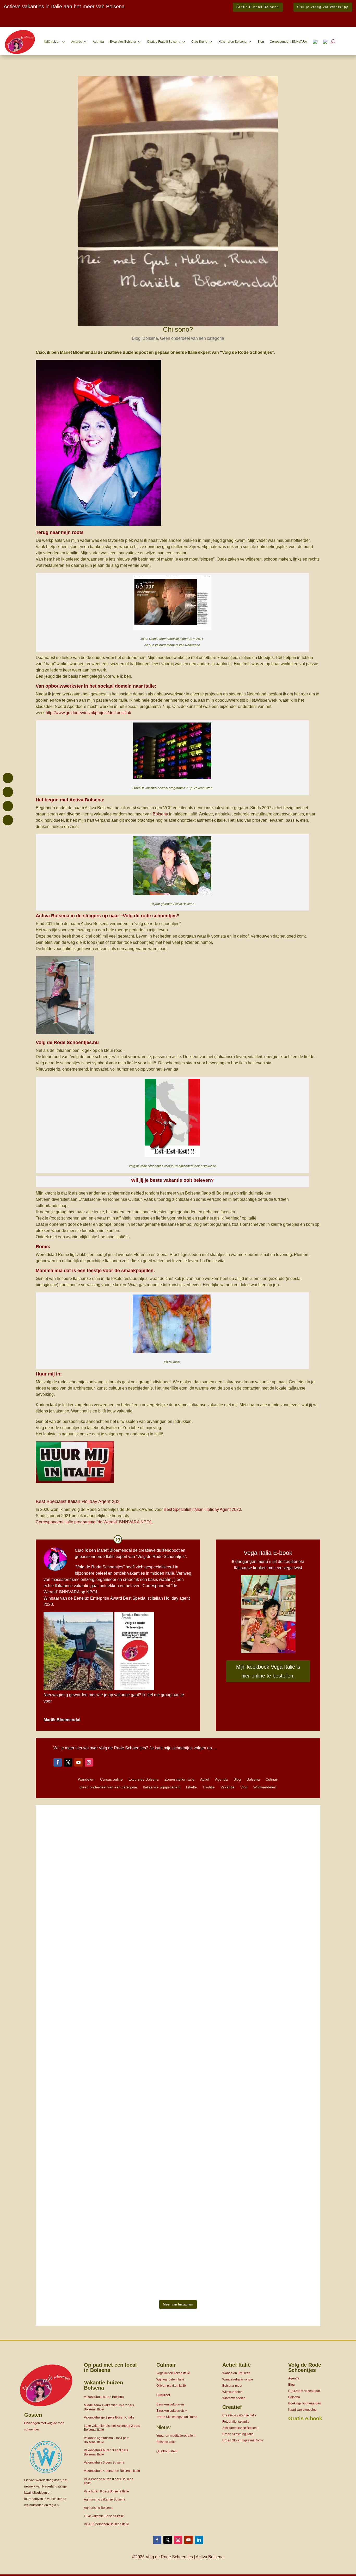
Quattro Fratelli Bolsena (164, 42)
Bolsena (150, 338)
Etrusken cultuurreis (170, 2404)
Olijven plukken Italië (171, 2386)
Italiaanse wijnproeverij (162, 1787)
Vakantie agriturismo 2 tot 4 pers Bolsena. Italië (107, 2440)
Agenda (98, 42)
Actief (205, 1779)
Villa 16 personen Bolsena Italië (106, 2524)
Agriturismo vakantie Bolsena (105, 2499)
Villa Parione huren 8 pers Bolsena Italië (109, 2481)
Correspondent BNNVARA (288, 42)
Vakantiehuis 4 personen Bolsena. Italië (112, 2471)
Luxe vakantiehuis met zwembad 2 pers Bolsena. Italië (112, 2428)
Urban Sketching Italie (238, 2434)
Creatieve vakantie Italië (239, 2415)
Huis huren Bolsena (232, 42)
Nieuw (163, 2427)
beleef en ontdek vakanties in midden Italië (135, 1573)
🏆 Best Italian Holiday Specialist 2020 (40, 23)
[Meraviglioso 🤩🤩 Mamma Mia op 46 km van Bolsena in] (279, 2110)
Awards (76, 42)
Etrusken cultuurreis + (172, 2411)
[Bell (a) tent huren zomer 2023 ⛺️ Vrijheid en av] (279, 1930)
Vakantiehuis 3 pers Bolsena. (105, 2462)
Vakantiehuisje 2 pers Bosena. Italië (109, 2417)
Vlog (244, 1787)
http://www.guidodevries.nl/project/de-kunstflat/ (88, 713)
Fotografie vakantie (236, 2422)
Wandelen (86, 1779)
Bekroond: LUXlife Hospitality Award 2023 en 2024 (57, 17)
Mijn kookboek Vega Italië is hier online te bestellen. (268, 1671)
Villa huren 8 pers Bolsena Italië (106, 2491)
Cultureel (163, 2395)
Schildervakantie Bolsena (240, 2428)
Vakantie (228, 1787)
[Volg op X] (68, 1762)
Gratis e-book (305, 2418)
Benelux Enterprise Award (98, 1598)
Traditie (209, 1787)
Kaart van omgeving (302, 2410)
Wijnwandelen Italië (170, 2379)
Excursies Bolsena (123, 42)
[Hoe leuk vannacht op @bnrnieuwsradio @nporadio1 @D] (178, 2090)
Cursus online (111, 1779)
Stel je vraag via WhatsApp (323, 7)
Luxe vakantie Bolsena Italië (104, 2516)
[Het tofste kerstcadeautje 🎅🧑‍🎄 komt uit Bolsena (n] (78, 1868)
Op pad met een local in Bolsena (110, 2367)
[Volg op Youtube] (78, 1762)
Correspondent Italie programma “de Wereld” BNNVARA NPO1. (94, 1522)
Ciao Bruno (199, 42)
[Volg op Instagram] (89, 1762)
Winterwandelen (234, 2398)
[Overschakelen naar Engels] (326, 42)
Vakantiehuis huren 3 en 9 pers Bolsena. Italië (106, 2452)
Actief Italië (237, 2365)
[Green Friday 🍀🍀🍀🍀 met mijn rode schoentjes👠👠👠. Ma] (178, 1911)
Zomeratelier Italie (179, 1779)
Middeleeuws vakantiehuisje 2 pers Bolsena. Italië (109, 2407)
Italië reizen (52, 42)
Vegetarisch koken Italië (173, 2373)
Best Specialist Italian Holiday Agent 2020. (203, 1509)
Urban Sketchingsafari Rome (177, 2417)
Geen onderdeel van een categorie (192, 338)
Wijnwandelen (265, 1787)
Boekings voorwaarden (305, 2403)
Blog (261, 42)
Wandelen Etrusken (236, 2373)
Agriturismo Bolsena (98, 2508)
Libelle (191, 1787)
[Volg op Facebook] (58, 1762)
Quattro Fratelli (167, 2451)
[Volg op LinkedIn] (199, 2540)
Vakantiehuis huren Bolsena (104, 2397)
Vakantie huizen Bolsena (103, 2385)
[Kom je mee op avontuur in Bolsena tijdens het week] (78, 2189)
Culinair (272, 1779)
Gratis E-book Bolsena (258, 7)
